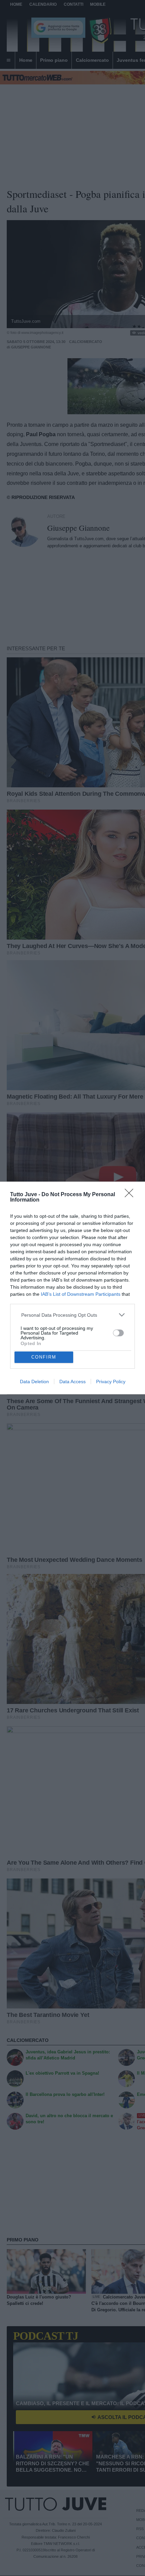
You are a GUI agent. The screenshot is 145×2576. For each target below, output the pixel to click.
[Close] (131, 1195)
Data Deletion (34, 1382)
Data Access (72, 1382)
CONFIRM (44, 1357)
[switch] (118, 1333)
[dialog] (72, 1288)
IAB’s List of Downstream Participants (81, 1294)
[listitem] (73, 1315)
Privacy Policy (111, 1382)
